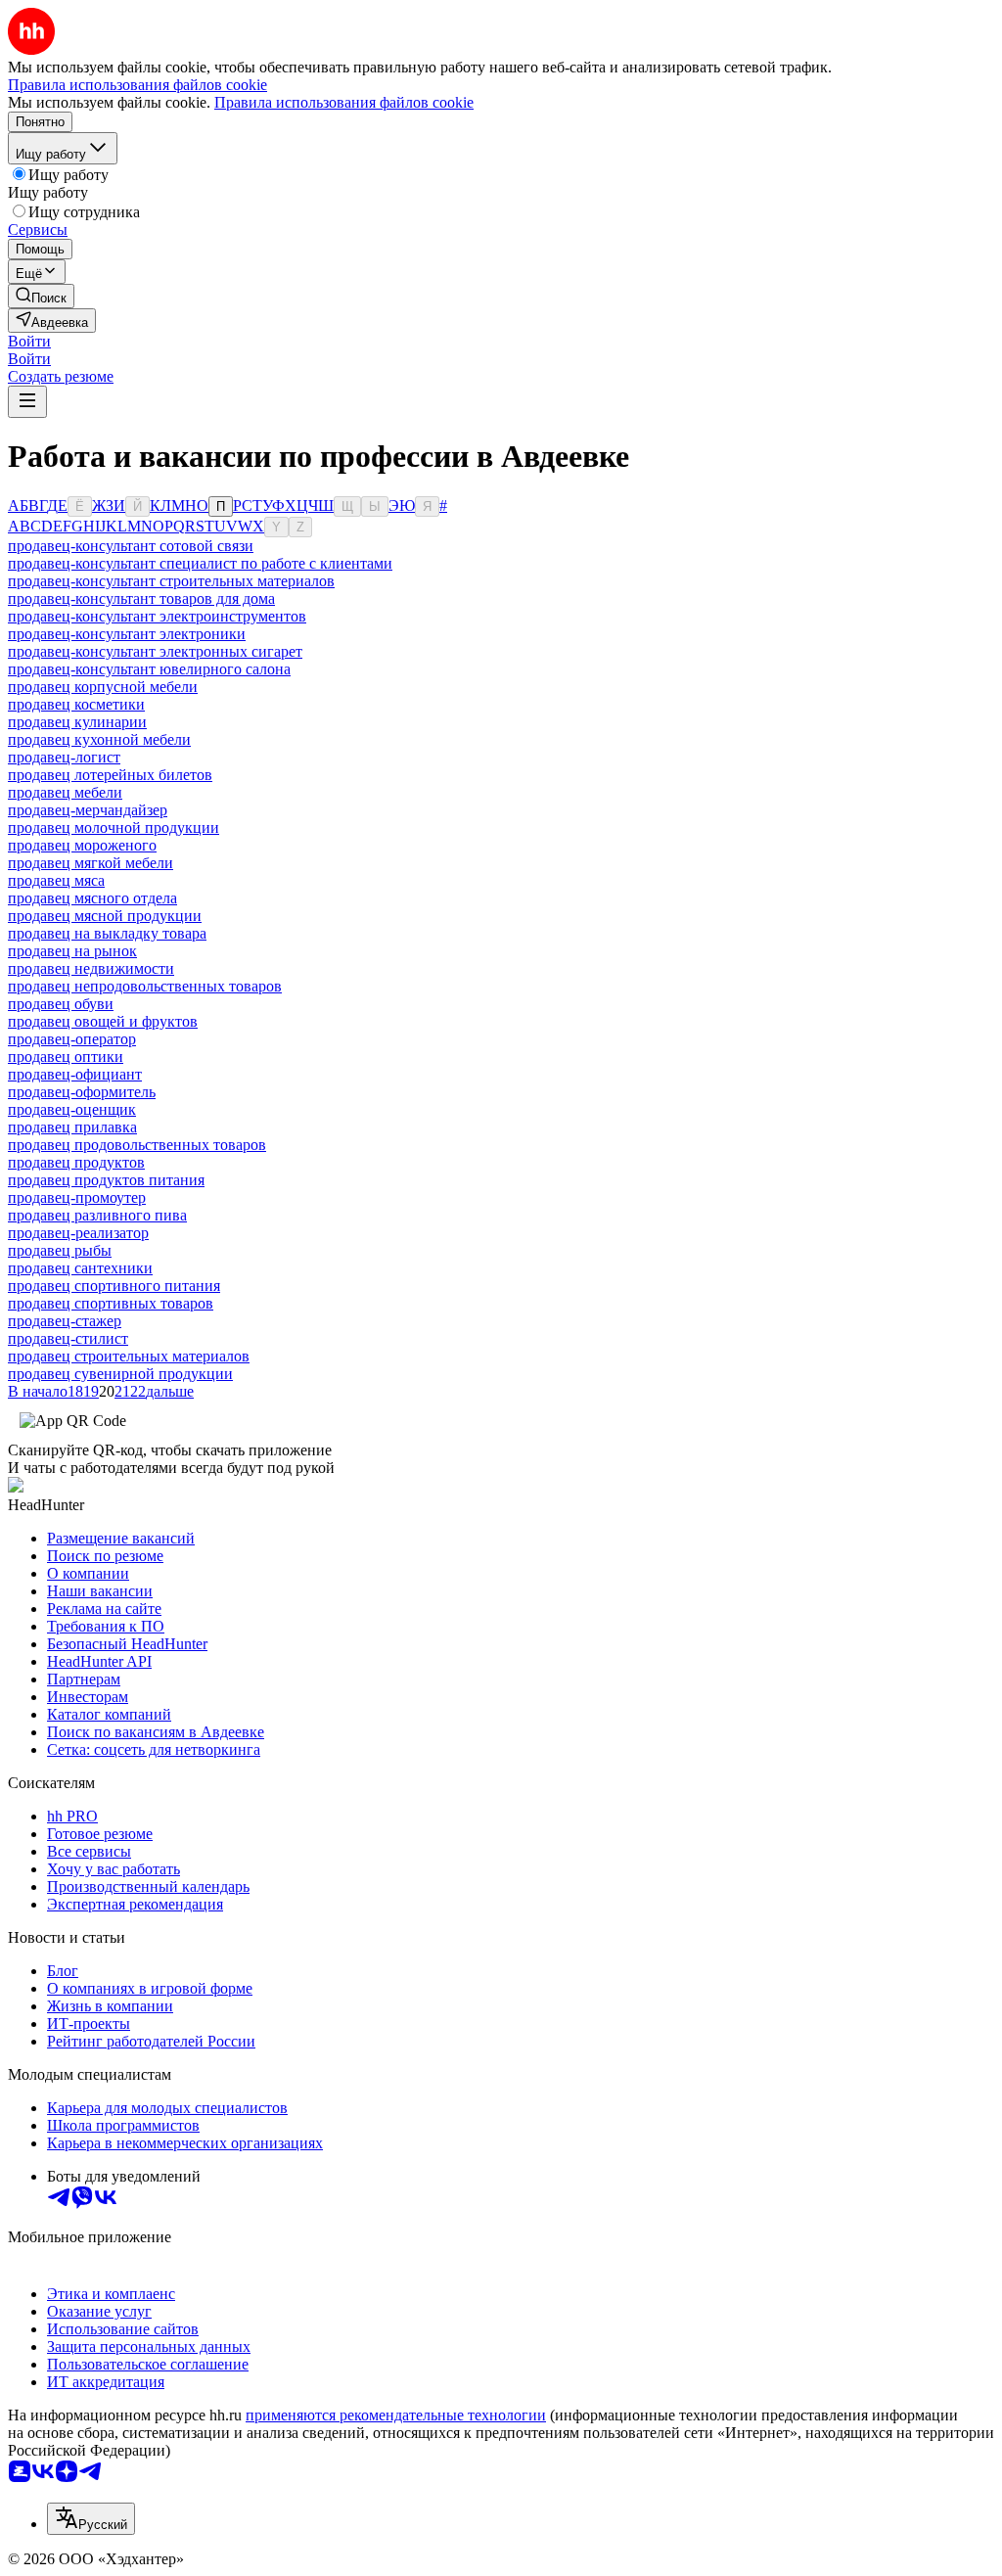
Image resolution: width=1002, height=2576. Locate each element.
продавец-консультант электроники (127, 634)
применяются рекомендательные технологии (396, 2415)
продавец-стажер (65, 1321)
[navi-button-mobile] (27, 402)
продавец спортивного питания (114, 1286)
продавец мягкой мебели (91, 863)
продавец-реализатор (78, 1233)
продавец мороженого (82, 845)
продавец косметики (76, 704)
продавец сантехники (80, 1268)
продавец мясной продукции (105, 916)
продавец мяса (56, 880)
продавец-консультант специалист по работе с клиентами (200, 563)
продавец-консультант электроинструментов (157, 616)
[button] (29, 341)
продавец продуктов (76, 1162)
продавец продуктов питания (106, 1180)
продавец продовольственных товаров (137, 1145)
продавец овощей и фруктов (103, 1021)
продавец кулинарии (77, 722)
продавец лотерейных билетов (110, 775)
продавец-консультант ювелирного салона (149, 669)
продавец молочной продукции (114, 828)
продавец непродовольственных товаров (145, 986)
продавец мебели (65, 792)
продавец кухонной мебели (99, 739)
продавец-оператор (72, 1039)
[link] (41, 296)
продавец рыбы (60, 1250)
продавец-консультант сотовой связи (131, 546)
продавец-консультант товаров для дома (141, 598)
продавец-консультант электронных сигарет (155, 651)
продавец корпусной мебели (103, 687)
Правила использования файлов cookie (344, 102)
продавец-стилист (68, 1338)
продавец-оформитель (82, 1092)
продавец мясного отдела (92, 898)
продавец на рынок (72, 951)
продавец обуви (61, 1004)
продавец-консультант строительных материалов (171, 581)
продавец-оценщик (72, 1109)
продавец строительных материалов (129, 1356)
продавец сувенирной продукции (120, 1374)
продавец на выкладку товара (107, 933)
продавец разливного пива (97, 1215)
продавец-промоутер (77, 1197)
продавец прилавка (72, 1127)
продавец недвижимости (91, 968)
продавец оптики (66, 1057)
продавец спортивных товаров (111, 1303)
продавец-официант (75, 1074)
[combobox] (91, 2519)
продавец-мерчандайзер (88, 810)
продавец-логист (64, 757)
